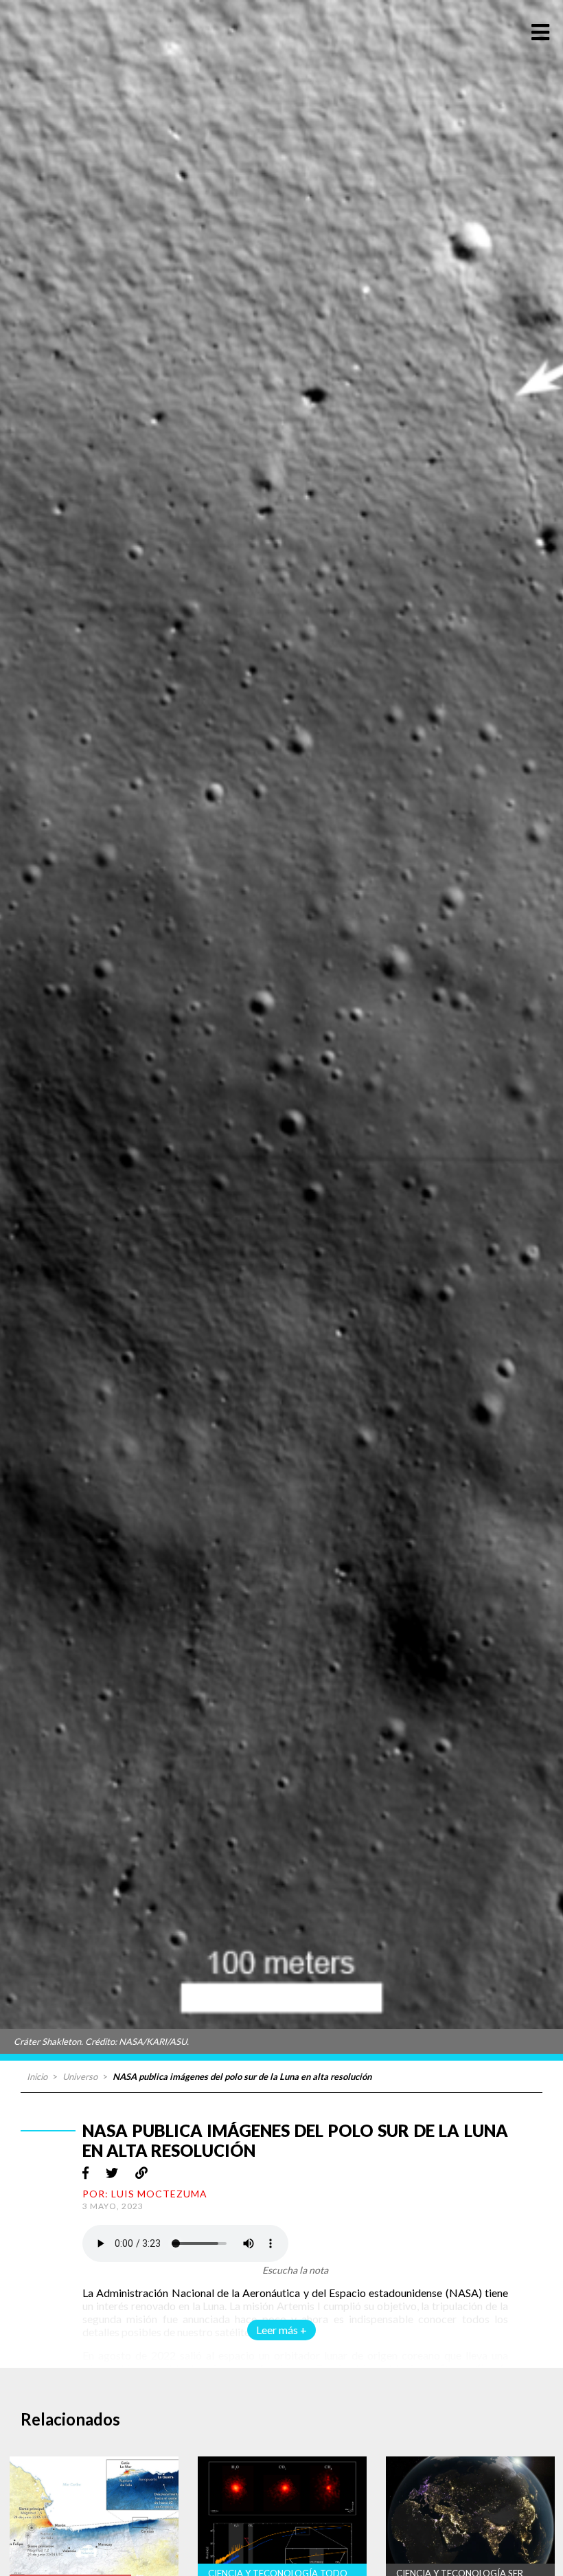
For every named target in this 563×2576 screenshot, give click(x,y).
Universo (80, 2076)
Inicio (37, 2076)
